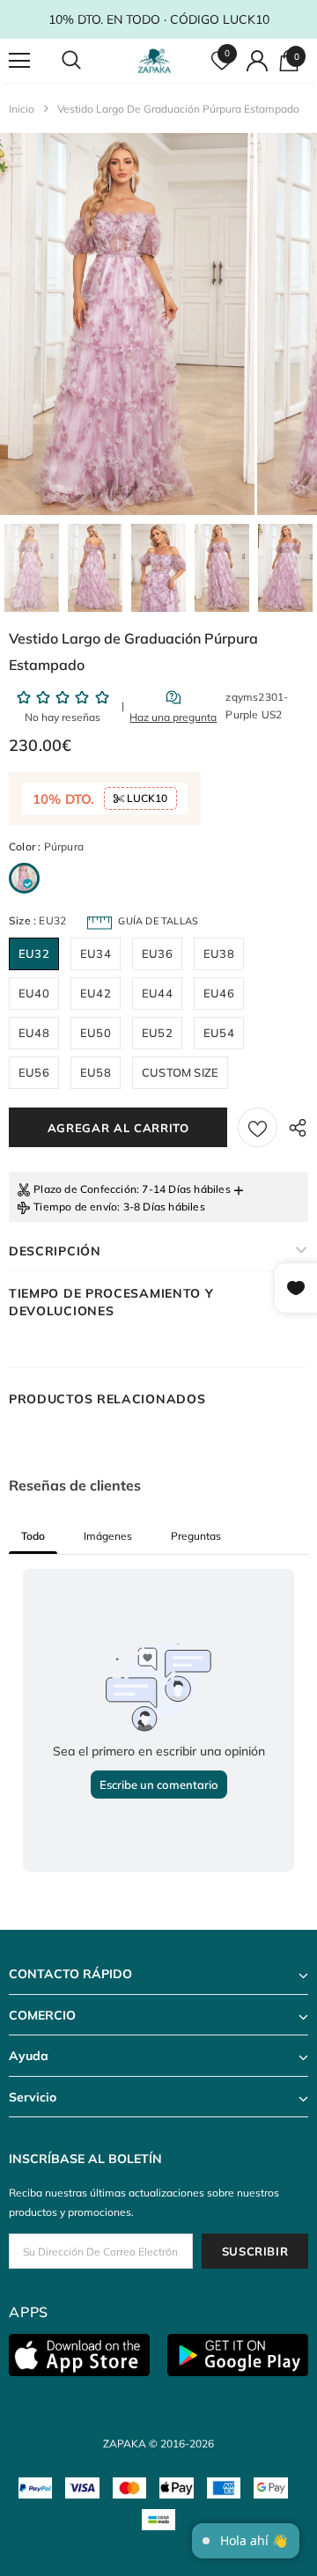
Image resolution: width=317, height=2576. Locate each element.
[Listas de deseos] (258, 1127)
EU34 (96, 953)
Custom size (180, 1072)
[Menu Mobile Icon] (19, 61)
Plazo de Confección (85, 1189)
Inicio (22, 109)
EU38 (219, 953)
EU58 (96, 1072)
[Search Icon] (88, 61)
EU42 (96, 993)
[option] (127, 324)
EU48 (34, 1033)
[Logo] (156, 61)
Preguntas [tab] (196, 1536)
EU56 (34, 1072)
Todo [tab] (33, 1536)
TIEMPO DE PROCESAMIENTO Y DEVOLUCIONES (111, 1302)
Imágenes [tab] (108, 1536)
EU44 (157, 993)
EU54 (219, 1033)
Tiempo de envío (75, 1207)
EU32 (34, 953)
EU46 (219, 993)
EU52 (157, 1033)
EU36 (157, 953)
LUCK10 (146, 798)
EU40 (34, 993)
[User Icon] (257, 61)
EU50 (96, 1033)
